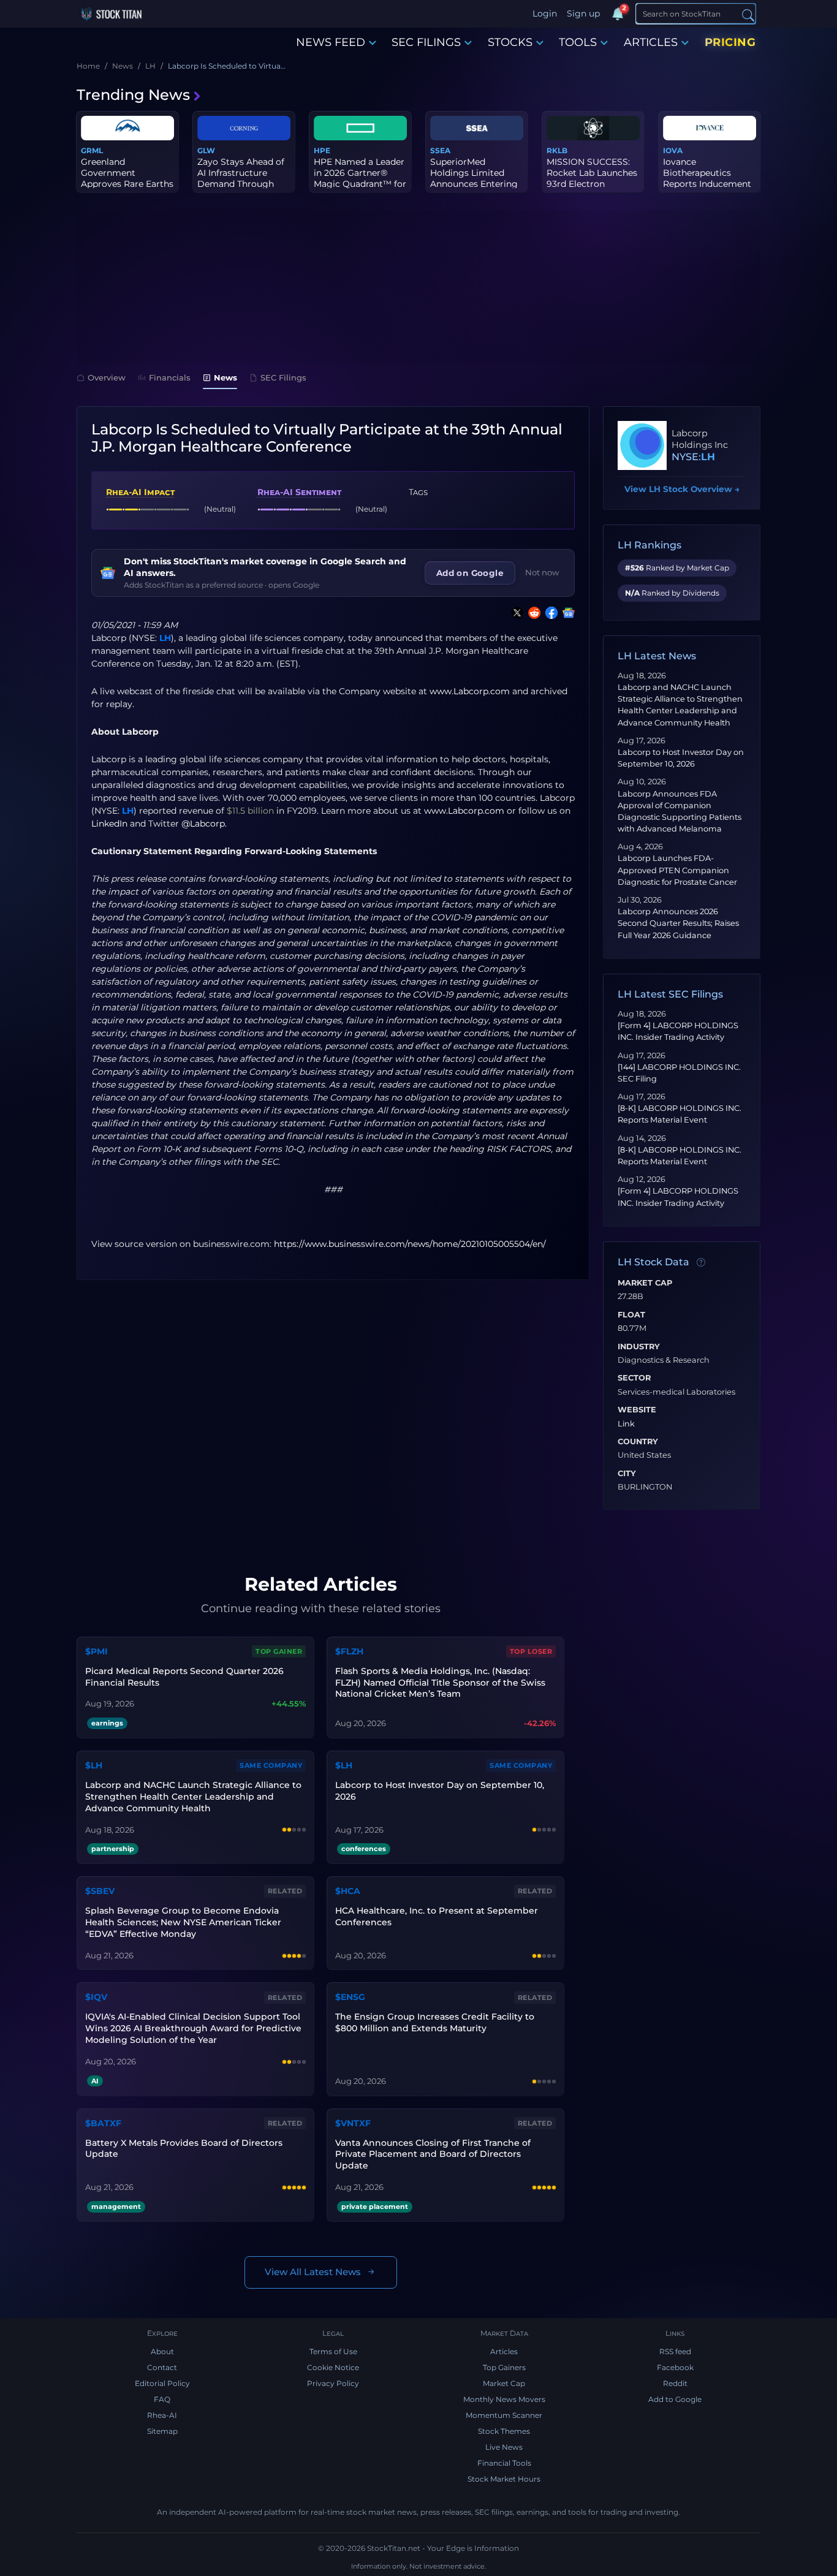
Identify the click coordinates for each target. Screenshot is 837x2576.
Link (626, 1424)
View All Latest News (313, 2272)
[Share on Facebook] (549, 613)
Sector (634, 1378)
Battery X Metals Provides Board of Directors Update (184, 2149)
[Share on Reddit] (532, 613)
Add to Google (675, 2399)
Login (545, 13)
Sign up (583, 13)
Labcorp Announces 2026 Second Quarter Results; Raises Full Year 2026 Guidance (678, 923)
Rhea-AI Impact (140, 492)
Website (637, 1410)
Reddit (675, 2383)
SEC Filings (283, 377)
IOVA (673, 150)
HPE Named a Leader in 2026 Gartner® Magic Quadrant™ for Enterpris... (360, 179)
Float (631, 1315)
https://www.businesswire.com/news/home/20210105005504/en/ (410, 1244)
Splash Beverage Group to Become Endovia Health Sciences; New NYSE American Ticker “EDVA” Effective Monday (183, 1922)
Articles (504, 2351)
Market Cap (645, 1283)
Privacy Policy (333, 2383)
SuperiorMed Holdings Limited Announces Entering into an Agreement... (474, 179)
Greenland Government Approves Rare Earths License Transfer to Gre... (127, 184)
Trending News (133, 95)
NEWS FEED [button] (331, 42)
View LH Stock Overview (682, 489)
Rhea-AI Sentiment (299, 492)
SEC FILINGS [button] (426, 42)
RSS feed (675, 2351)
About (162, 2351)
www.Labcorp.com (470, 691)
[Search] (748, 14)
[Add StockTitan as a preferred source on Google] (566, 613)
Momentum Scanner (504, 2415)
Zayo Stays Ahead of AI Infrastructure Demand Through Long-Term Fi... (241, 179)
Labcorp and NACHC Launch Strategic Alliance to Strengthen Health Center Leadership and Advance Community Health (193, 1797)
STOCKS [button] (510, 42)
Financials (170, 377)
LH (165, 638)
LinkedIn (109, 824)
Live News (504, 2447)
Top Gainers (504, 2367)
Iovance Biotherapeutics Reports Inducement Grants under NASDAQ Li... (707, 184)
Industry (639, 1347)
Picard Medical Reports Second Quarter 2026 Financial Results (184, 1677)
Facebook (675, 2367)
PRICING (730, 42)
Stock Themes (504, 2431)
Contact (162, 2367)
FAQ (162, 2399)
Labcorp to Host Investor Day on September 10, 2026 (440, 1791)
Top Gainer (279, 1651)
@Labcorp (203, 824)
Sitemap (162, 2431)
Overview (107, 377)
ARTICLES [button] (651, 42)
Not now (542, 572)
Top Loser (531, 1651)
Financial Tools (504, 2463)
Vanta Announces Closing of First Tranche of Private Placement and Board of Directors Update (433, 2154)
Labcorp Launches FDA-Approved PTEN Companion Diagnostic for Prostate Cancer (677, 870)
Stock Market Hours (504, 2479)
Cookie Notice (333, 2367)
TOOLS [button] (578, 42)
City (627, 1474)
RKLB (557, 150)
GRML (92, 150)
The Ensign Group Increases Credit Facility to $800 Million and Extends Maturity (435, 2022)
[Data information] (701, 1263)
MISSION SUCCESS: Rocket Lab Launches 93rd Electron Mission (592, 179)
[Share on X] (515, 613)
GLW (206, 150)
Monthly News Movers (504, 2399)
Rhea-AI (162, 2415)
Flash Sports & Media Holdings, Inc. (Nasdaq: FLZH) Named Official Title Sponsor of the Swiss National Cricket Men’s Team (440, 1683)
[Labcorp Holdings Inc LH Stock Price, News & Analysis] (642, 445)
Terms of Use (333, 2351)
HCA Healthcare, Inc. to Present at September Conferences (437, 1916)
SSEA (440, 150)
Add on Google (470, 573)
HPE (322, 150)
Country (638, 1442)
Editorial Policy (162, 2383)
